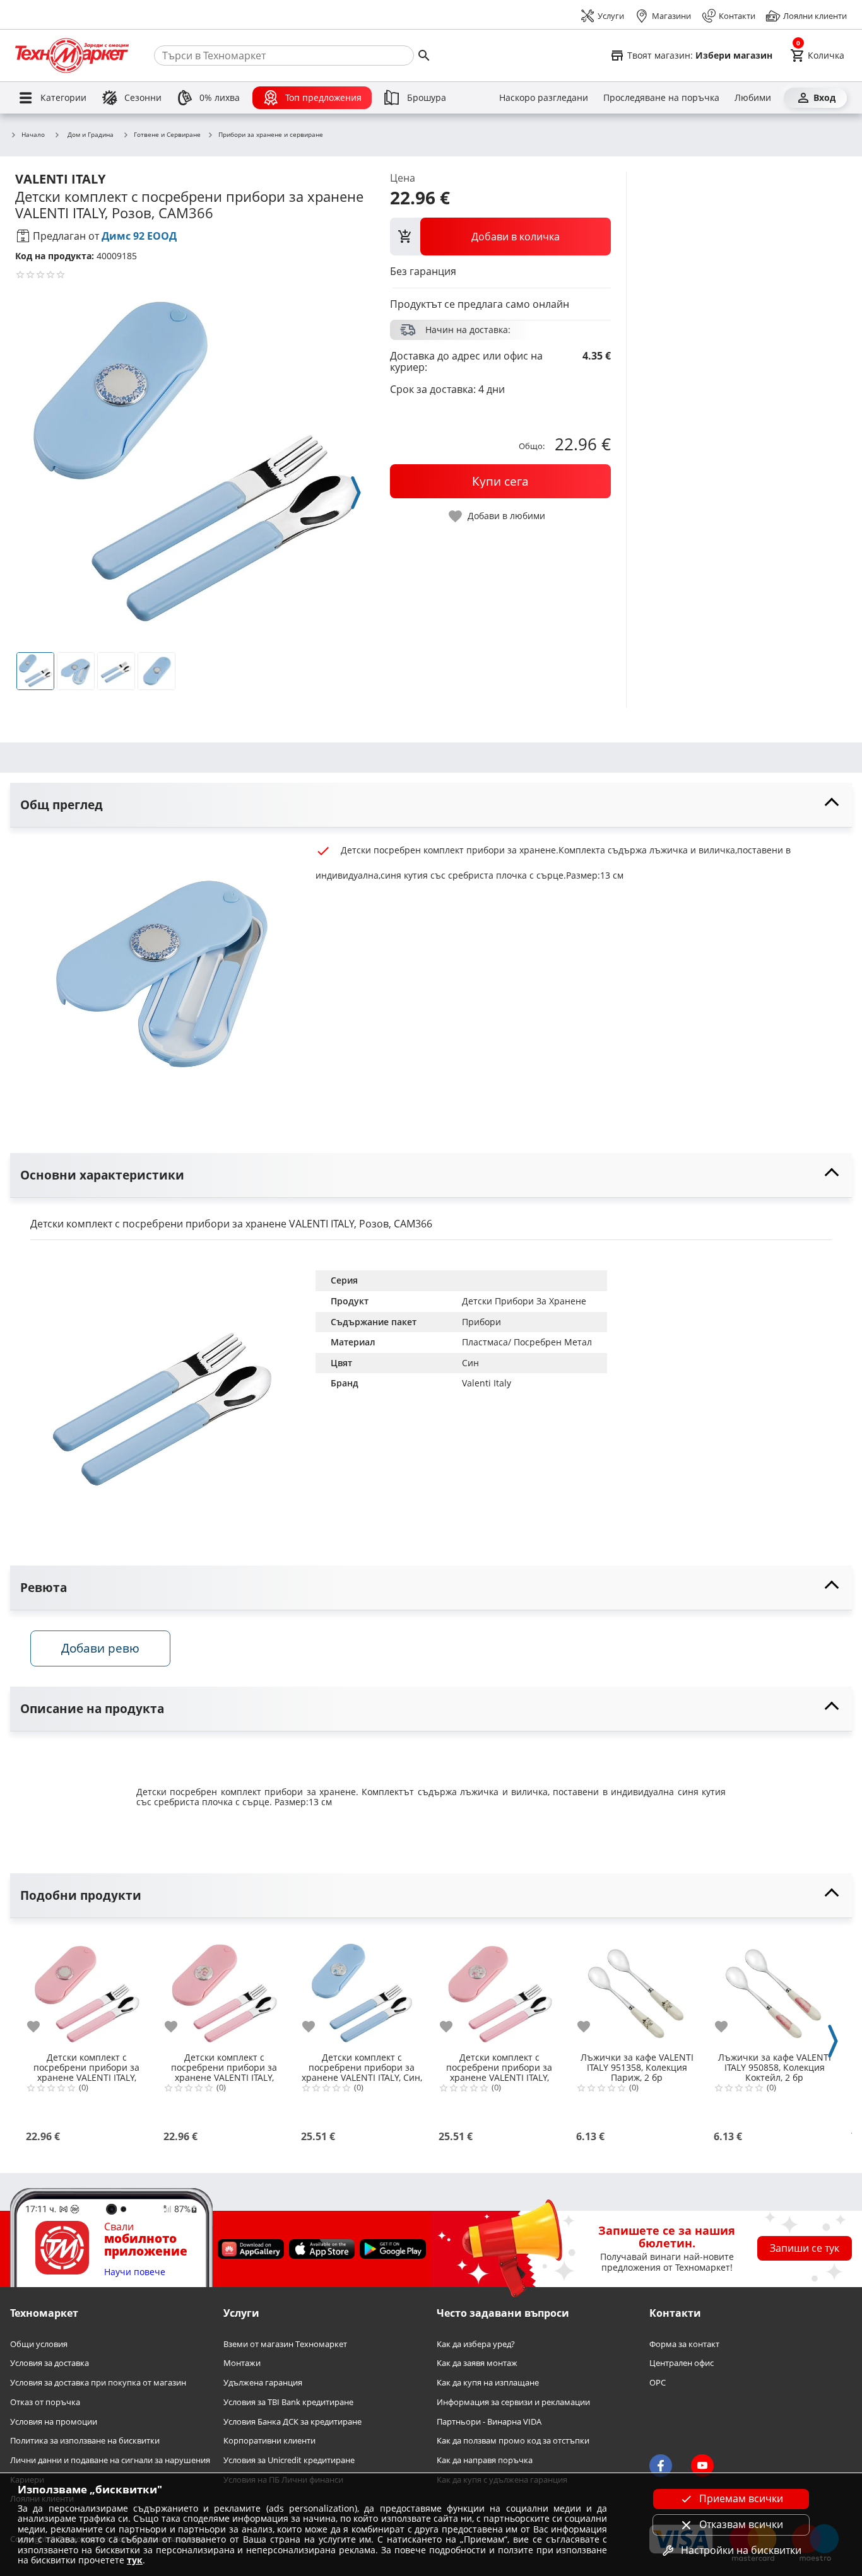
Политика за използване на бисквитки (85, 2441)
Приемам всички (741, 2498)
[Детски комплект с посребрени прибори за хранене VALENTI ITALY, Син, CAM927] (362, 1989)
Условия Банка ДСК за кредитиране (292, 2422)
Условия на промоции (54, 2422)
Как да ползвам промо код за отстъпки (513, 2441)
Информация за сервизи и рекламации (513, 2402)
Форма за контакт (684, 2344)
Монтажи (242, 2364)
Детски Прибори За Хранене (524, 1301)
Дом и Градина (91, 134)
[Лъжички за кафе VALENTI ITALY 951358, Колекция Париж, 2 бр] (637, 1989)
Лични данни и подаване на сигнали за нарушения (110, 2460)
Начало (33, 135)
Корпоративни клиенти (269, 2441)
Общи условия (39, 2344)
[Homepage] (72, 56)
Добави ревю (100, 1648)
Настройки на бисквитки (741, 2550)
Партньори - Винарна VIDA (489, 2422)
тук (135, 2560)
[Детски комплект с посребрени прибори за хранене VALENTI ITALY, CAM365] (224, 1989)
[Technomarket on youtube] (702, 2466)
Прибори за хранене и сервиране (271, 135)
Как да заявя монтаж (477, 2364)
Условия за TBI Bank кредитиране (288, 2402)
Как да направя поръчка (485, 2460)
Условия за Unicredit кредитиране (289, 2460)
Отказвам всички (741, 2524)
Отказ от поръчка (45, 2402)
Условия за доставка (50, 2364)
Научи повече (135, 2272)
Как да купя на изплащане (488, 2383)
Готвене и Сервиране (167, 135)
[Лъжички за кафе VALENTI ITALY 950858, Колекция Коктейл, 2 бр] (774, 1989)
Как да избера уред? (476, 2344)
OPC (658, 2383)
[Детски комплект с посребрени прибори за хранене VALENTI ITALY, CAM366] (86, 1989)
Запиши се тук (805, 2248)
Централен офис (682, 2364)
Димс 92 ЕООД (139, 236)
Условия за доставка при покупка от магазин (98, 2383)
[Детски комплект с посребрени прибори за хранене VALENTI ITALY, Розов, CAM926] (499, 1989)
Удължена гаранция (263, 2383)
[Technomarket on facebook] (661, 2466)
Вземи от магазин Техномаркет (285, 2344)
